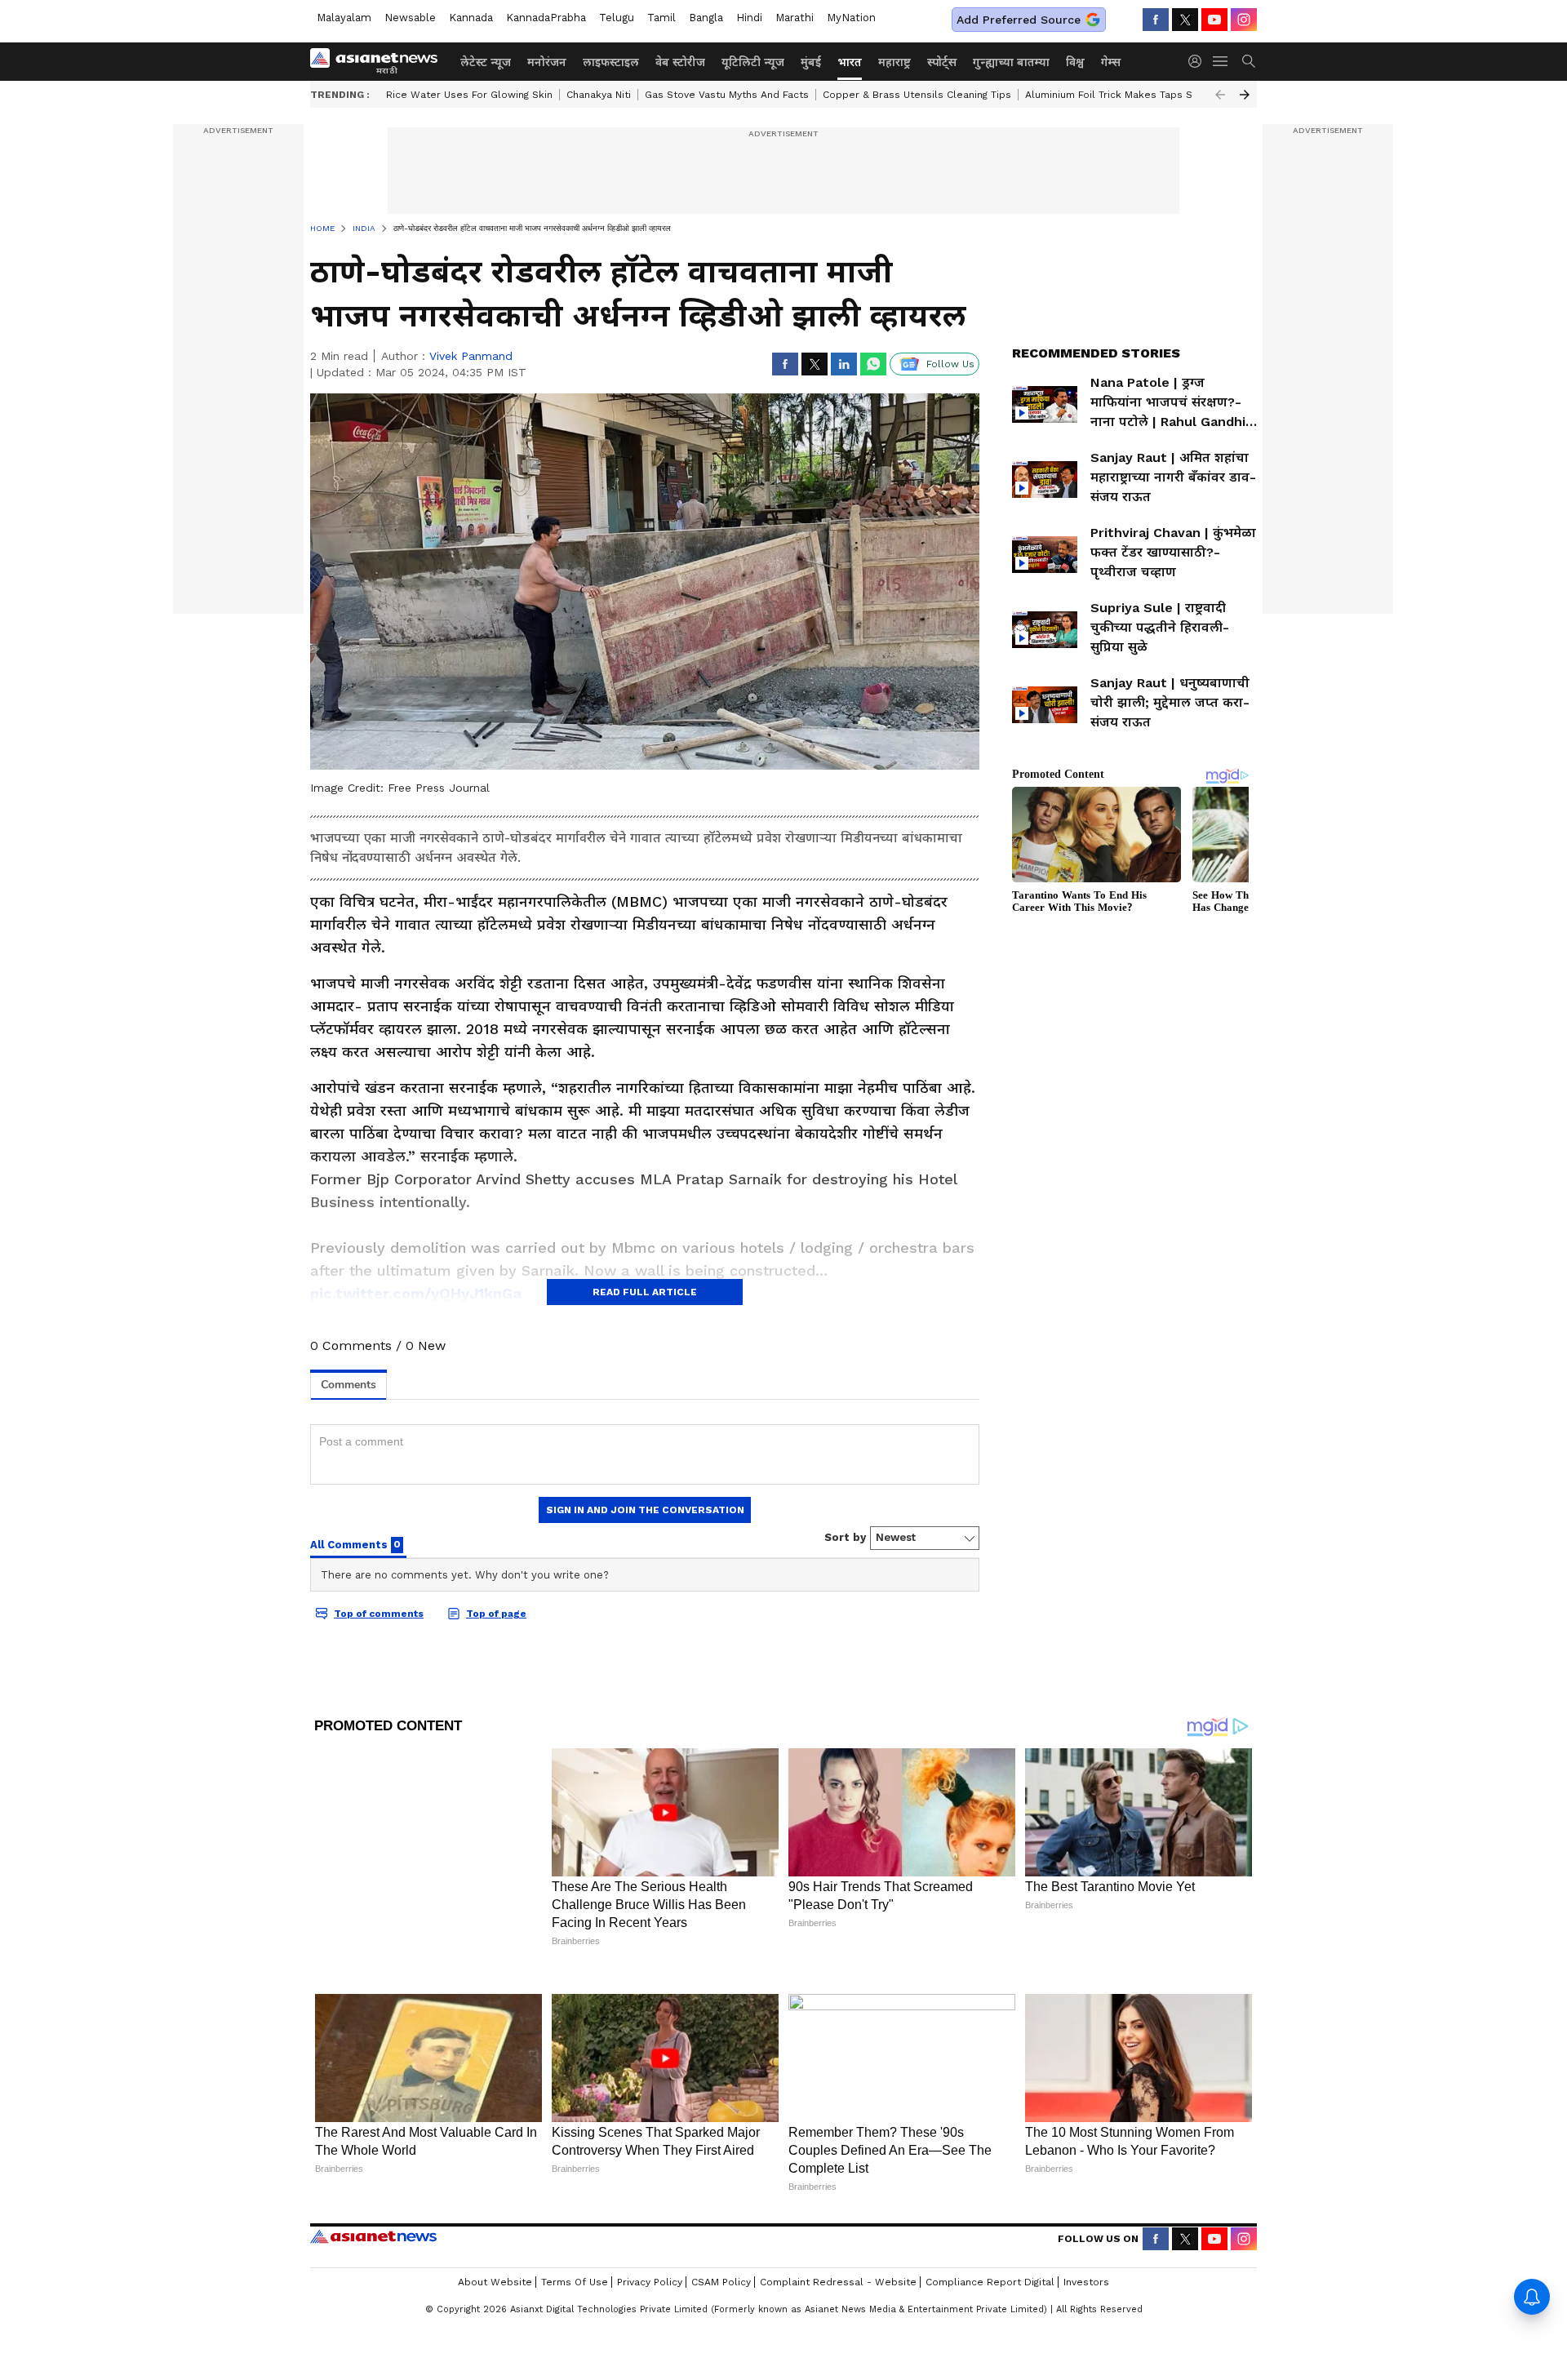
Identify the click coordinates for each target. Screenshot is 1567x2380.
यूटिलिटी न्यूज (753, 62)
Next (1245, 95)
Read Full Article (645, 1292)
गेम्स (1111, 62)
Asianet (373, 2236)
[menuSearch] (1249, 61)
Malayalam (344, 18)
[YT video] (1214, 20)
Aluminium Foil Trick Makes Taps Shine (1119, 95)
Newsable (410, 18)
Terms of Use (575, 2282)
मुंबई (811, 62)
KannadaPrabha (546, 18)
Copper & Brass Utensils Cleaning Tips (917, 95)
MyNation (851, 18)
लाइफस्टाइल (611, 62)
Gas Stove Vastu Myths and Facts (727, 95)
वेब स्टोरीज (680, 62)
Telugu (617, 18)
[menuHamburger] (1221, 61)
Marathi (795, 18)
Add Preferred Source (1019, 20)
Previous (1220, 95)
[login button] (1199, 61)
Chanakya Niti (599, 95)
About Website (495, 2282)
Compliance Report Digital (990, 2282)
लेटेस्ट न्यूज (486, 62)
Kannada (471, 18)
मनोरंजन (547, 62)
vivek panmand (471, 356)
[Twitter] (1185, 20)
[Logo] (380, 61)
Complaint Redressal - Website (838, 2282)
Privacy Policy (650, 2282)
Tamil (661, 18)
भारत (850, 62)
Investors (1086, 2282)
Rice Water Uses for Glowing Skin (469, 95)
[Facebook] (1156, 20)
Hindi (749, 18)
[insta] (1244, 20)
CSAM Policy (721, 2282)
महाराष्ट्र (894, 62)
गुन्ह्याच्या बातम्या (1011, 62)
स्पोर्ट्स (942, 62)
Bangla (706, 18)
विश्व (1075, 62)
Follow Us (950, 364)
